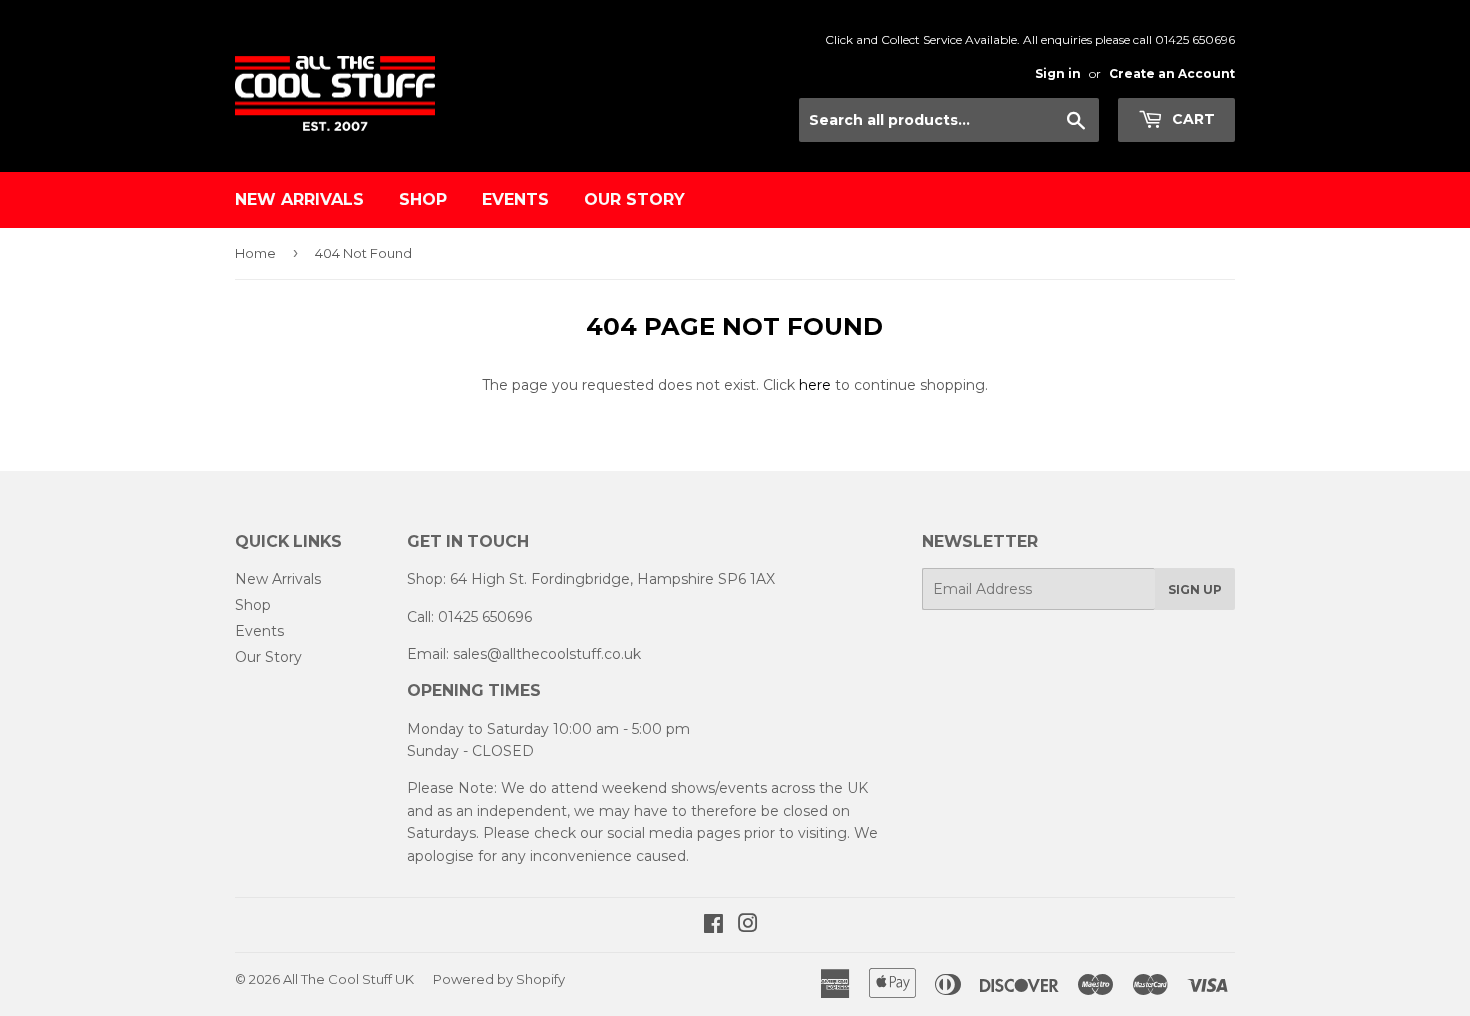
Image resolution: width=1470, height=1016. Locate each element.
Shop (423, 199)
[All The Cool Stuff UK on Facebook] (713, 926)
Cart (1191, 119)
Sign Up (1195, 589)
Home (255, 253)
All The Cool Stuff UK (348, 979)
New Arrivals (299, 199)
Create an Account (1172, 73)
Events (515, 199)
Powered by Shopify (499, 979)
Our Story (634, 199)
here (815, 385)
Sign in (1058, 73)
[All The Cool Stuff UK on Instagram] (748, 926)
